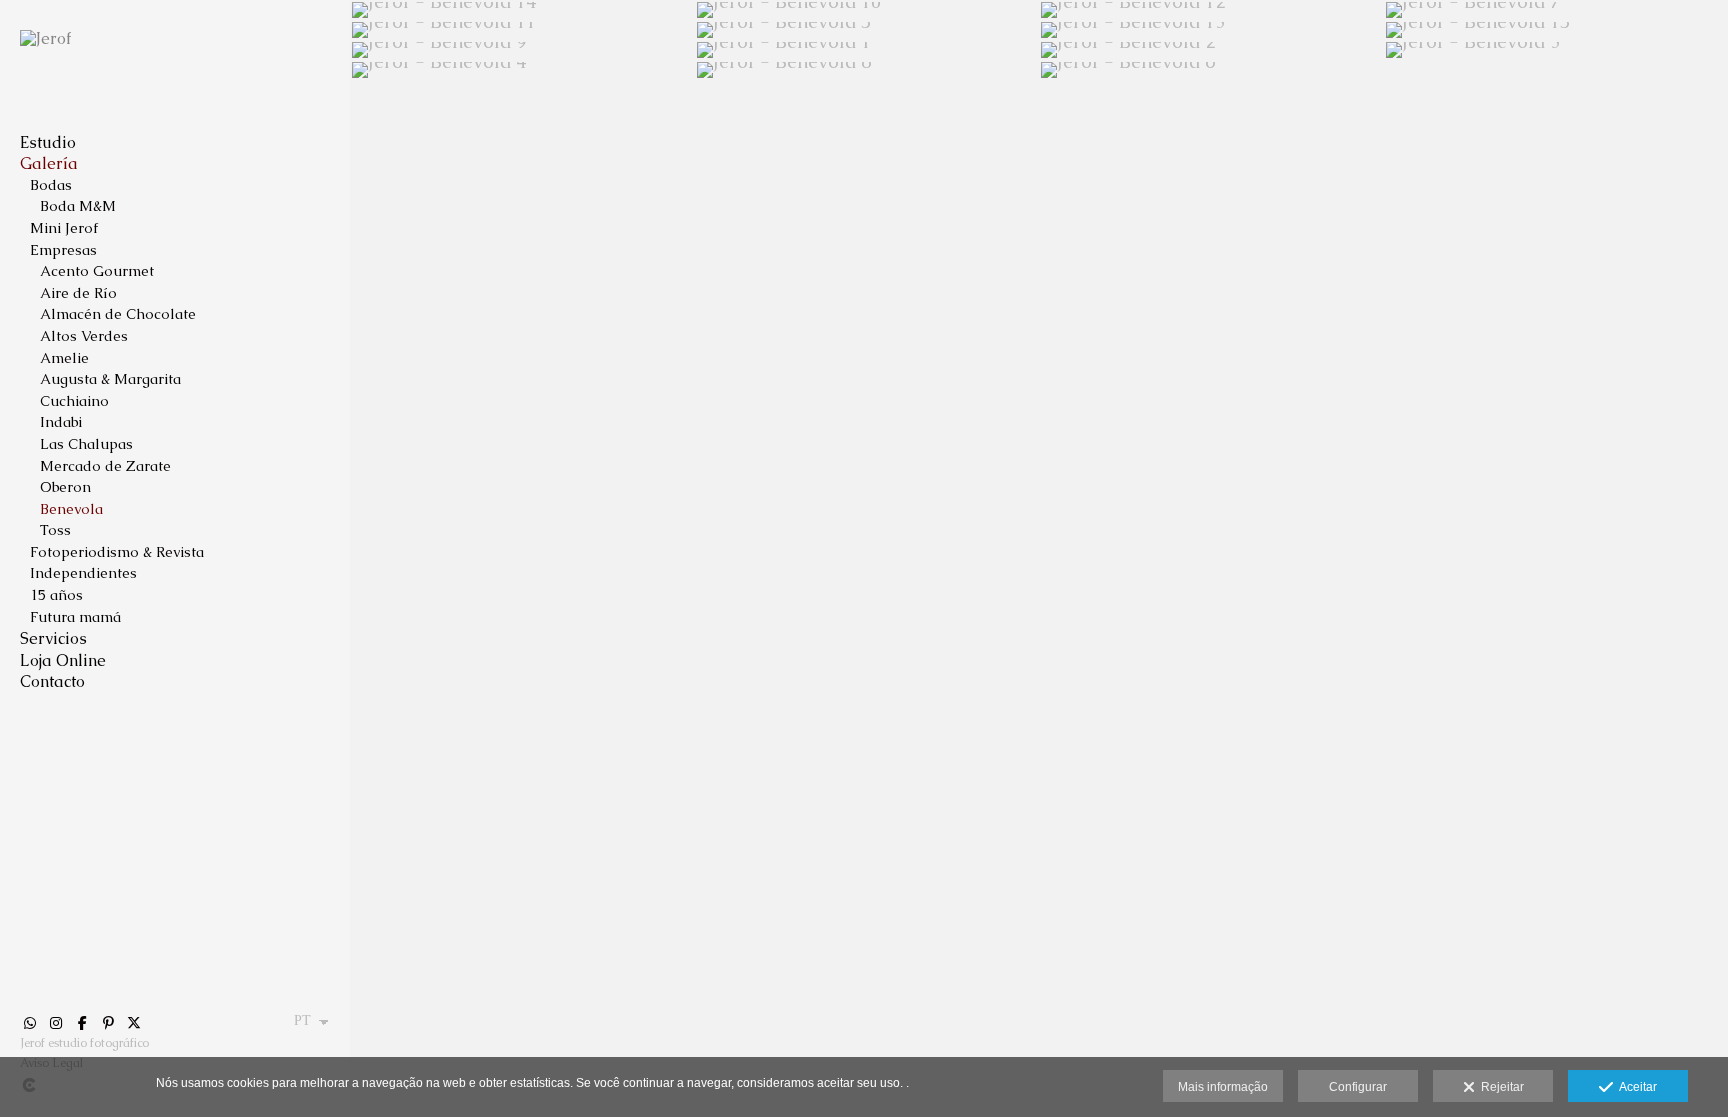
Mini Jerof (64, 228)
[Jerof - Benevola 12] (1211, 10)
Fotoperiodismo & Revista (117, 552)
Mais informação (1223, 1087)
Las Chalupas (86, 444)
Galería (49, 163)
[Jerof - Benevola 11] (522, 30)
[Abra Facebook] (82, 1023)
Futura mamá (75, 617)
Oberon (65, 487)
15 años (56, 595)
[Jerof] (45, 38)
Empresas (63, 250)
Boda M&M (78, 206)
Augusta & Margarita (110, 379)
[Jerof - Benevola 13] (1211, 30)
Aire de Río (78, 293)
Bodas (51, 185)
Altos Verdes (84, 336)
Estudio (48, 142)
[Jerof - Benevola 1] (867, 50)
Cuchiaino (74, 401)
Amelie (64, 358)
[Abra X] (134, 1023)
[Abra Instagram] (56, 1023)
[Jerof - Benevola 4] (522, 70)
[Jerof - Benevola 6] (1211, 70)
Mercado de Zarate (105, 466)
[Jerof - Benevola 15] (1556, 30)
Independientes (83, 573)
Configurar (1358, 1087)
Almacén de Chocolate (118, 314)
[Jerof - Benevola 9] (522, 50)
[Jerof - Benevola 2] (1211, 50)
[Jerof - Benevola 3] (1556, 50)
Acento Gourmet (97, 271)
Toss (55, 530)
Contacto (52, 681)
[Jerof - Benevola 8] (867, 70)
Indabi (61, 422)
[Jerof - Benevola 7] (1556, 10)
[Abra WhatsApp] (30, 1023)
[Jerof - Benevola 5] (867, 30)
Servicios (53, 638)
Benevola (71, 509)
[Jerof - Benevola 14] (522, 10)
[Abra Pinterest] (108, 1023)
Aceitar (1635, 1087)
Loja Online (63, 660)
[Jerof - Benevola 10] (867, 10)
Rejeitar (1499, 1087)
